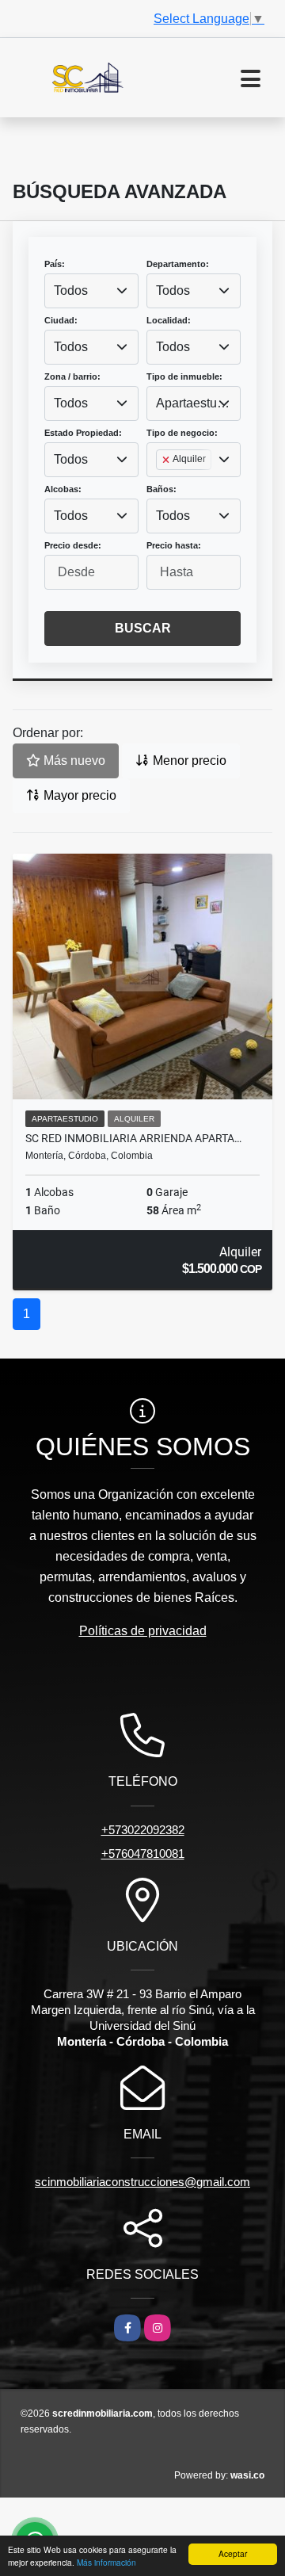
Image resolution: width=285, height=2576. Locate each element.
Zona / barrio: (72, 376)
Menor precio (188, 761)
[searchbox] (161, 485)
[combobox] (91, 291)
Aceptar (233, 2553)
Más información (106, 2562)
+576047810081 (143, 1854)
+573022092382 (143, 1830)
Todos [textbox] (71, 290)
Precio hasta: (174, 545)
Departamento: (178, 264)
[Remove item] (167, 460)
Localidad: (169, 320)
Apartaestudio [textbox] (194, 403)
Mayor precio (78, 795)
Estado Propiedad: (83, 433)
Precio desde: (73, 545)
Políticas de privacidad (143, 1631)
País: (55, 264)
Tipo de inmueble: (184, 376)
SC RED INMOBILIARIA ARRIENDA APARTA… (133, 1138)
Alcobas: (63, 489)
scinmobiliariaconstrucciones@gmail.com (142, 2182)
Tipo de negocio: (182, 433)
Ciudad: (61, 320)
